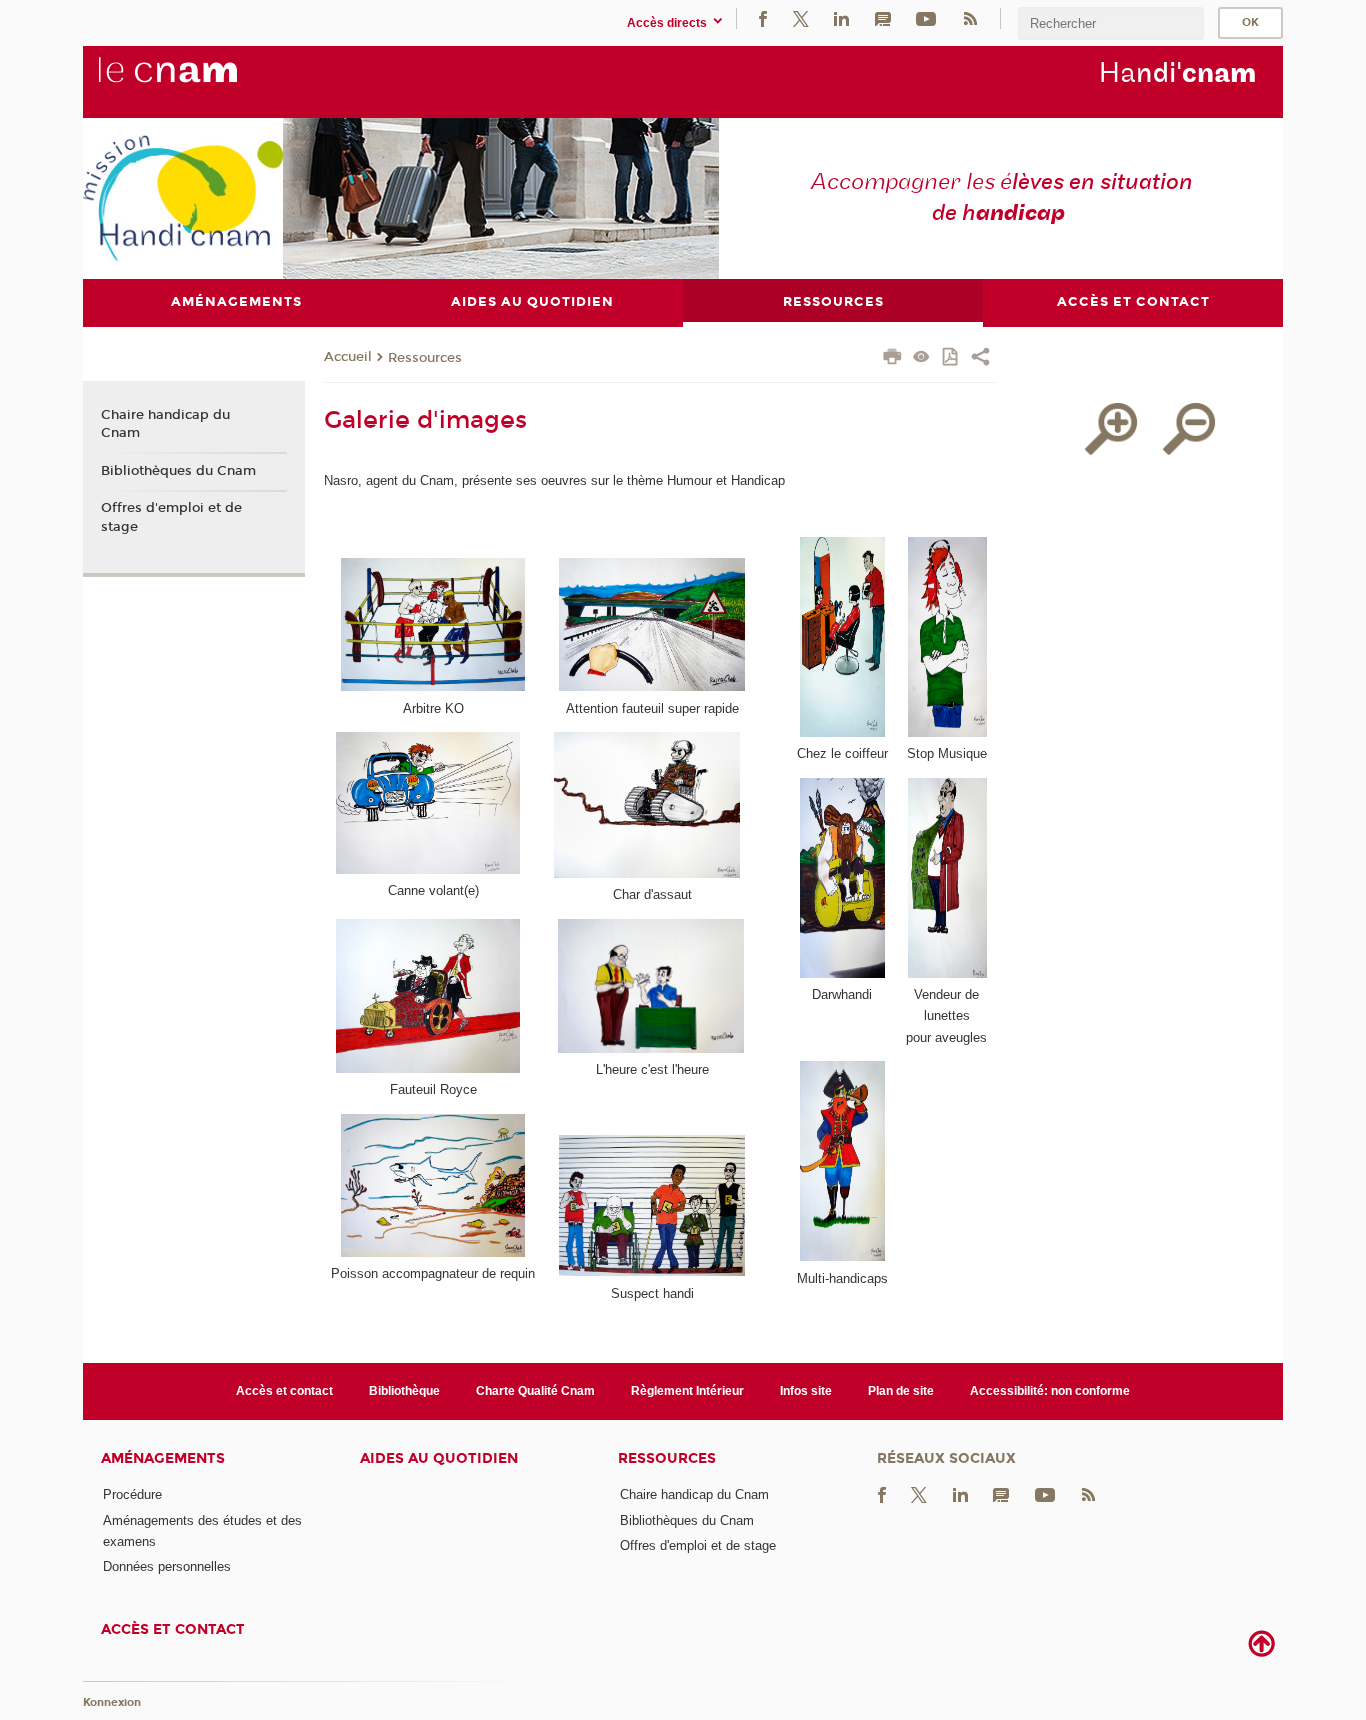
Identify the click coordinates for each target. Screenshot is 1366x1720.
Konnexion (112, 1702)
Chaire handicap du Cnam (165, 424)
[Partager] (980, 359)
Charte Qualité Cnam (535, 1391)
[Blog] (883, 18)
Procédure (132, 1494)
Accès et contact (284, 1391)
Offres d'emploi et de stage (171, 517)
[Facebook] (763, 18)
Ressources (425, 358)
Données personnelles (167, 1566)
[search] (1111, 23)
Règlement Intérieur (687, 1391)
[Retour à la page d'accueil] (201, 81)
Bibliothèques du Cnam (178, 471)
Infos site (806, 1391)
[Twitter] (801, 18)
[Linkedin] (841, 18)
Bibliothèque (404, 1391)
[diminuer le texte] (1189, 429)
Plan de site (901, 1391)
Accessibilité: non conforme (1050, 1391)
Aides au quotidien (439, 1458)
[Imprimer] (892, 359)
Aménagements (163, 1458)
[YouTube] (926, 18)
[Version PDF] (951, 358)
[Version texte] (921, 358)
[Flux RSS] (970, 18)
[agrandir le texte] (1111, 429)
